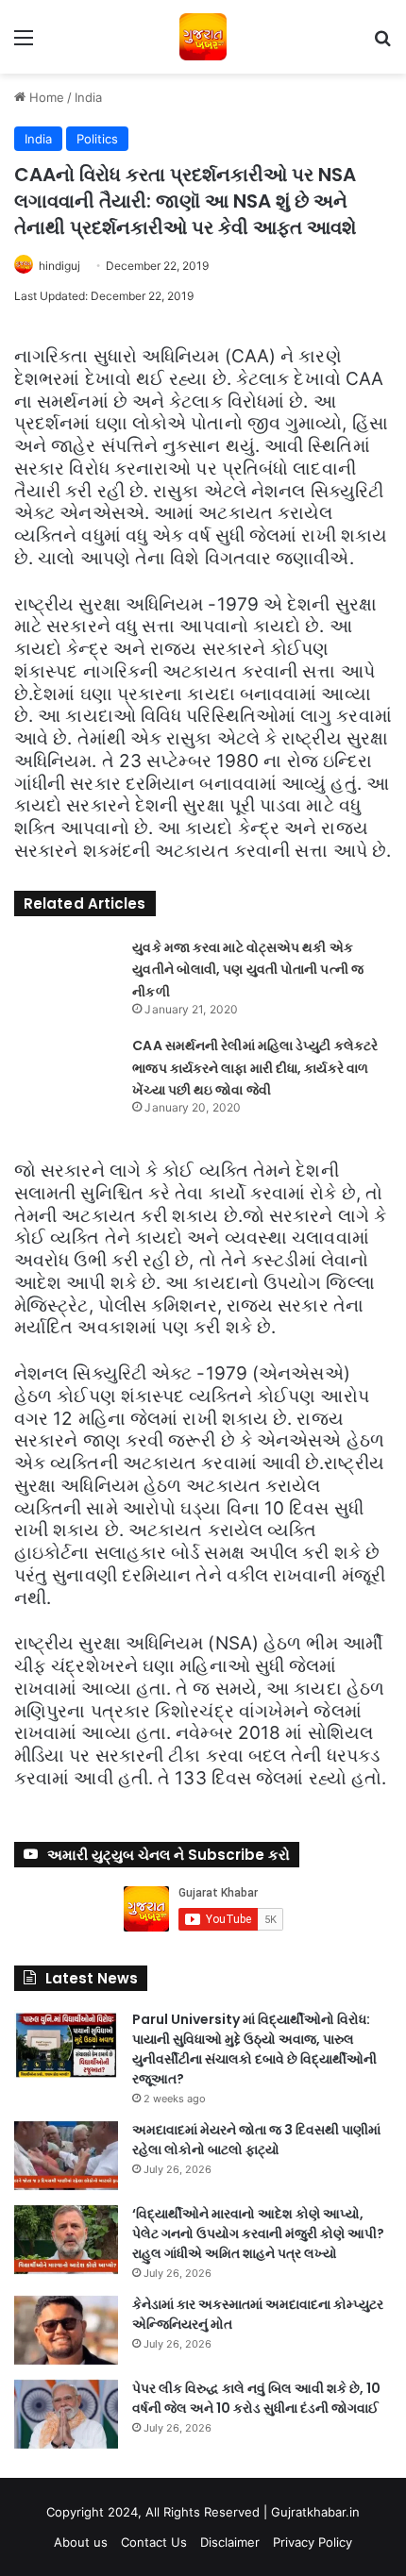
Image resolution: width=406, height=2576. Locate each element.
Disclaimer (230, 2542)
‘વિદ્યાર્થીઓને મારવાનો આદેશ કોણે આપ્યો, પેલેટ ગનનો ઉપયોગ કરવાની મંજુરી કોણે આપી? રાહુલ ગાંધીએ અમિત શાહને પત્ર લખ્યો (258, 2233)
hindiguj (59, 266)
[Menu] (24, 44)
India (88, 97)
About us (81, 2542)
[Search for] (382, 44)
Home (45, 97)
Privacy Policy (313, 2542)
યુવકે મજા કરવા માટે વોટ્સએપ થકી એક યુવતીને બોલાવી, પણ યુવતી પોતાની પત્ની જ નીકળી (248, 970)
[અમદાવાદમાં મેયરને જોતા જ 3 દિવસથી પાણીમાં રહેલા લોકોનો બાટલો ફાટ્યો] (66, 2156)
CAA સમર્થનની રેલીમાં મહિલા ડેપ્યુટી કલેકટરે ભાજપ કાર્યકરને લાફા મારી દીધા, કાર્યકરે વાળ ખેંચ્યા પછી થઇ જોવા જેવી (255, 1068)
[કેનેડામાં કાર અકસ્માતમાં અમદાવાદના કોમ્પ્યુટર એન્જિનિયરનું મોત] (66, 2330)
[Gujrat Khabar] (203, 37)
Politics (97, 139)
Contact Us (154, 2542)
